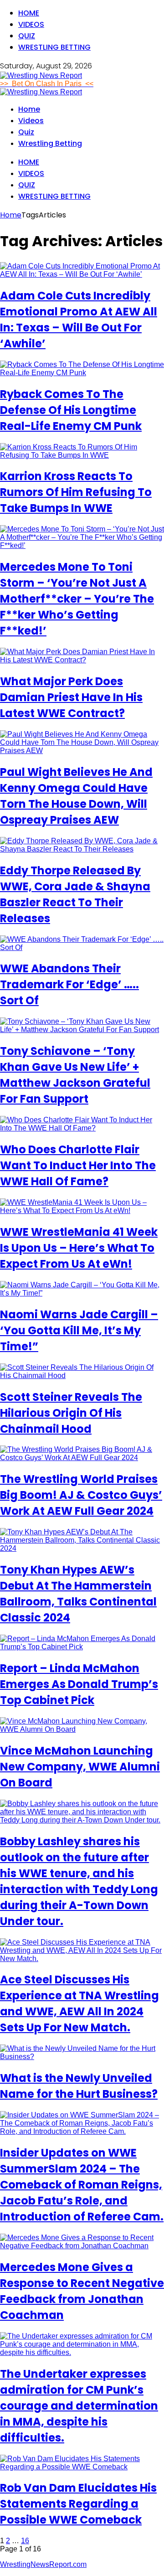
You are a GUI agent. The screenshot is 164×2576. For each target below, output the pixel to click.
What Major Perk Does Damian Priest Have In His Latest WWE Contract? (71, 697)
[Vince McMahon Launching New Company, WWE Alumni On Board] (82, 1729)
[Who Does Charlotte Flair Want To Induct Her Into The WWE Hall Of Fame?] (82, 1128)
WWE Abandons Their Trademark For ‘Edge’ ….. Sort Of (69, 984)
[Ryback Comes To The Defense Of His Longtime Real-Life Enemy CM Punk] (82, 373)
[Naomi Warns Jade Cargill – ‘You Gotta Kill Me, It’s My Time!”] (82, 1293)
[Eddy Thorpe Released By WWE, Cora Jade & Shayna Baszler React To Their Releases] (82, 849)
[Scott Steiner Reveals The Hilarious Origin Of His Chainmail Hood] (82, 1376)
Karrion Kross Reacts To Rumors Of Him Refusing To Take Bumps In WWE (76, 492)
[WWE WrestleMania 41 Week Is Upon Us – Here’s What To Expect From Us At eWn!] (82, 1211)
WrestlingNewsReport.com (43, 2564)
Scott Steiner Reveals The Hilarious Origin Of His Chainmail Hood (71, 1413)
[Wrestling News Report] (41, 75)
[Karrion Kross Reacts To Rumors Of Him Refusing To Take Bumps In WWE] (82, 455)
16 (25, 2541)
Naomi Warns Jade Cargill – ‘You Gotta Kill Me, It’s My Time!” (79, 1330)
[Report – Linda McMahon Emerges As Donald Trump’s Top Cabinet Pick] (82, 1647)
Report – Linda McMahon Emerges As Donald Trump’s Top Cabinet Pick (79, 1684)
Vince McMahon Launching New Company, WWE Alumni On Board (80, 1767)
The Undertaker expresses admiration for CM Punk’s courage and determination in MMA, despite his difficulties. (79, 2406)
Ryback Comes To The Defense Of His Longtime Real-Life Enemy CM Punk (71, 410)
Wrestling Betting (54, 47)
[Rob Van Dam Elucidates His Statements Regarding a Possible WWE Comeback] (82, 2467)
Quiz (27, 36)
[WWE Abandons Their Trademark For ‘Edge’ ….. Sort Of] (82, 947)
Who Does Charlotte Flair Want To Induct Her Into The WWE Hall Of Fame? (78, 1165)
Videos (31, 24)
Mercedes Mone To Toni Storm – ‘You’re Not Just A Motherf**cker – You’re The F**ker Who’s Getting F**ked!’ (77, 599)
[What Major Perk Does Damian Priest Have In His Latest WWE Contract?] (82, 660)
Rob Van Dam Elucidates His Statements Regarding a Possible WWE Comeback (78, 2504)
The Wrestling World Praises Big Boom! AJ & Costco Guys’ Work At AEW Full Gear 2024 (81, 1495)
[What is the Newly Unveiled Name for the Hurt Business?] (82, 2057)
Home (29, 13)
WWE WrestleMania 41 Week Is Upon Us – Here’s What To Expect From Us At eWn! (79, 1248)
